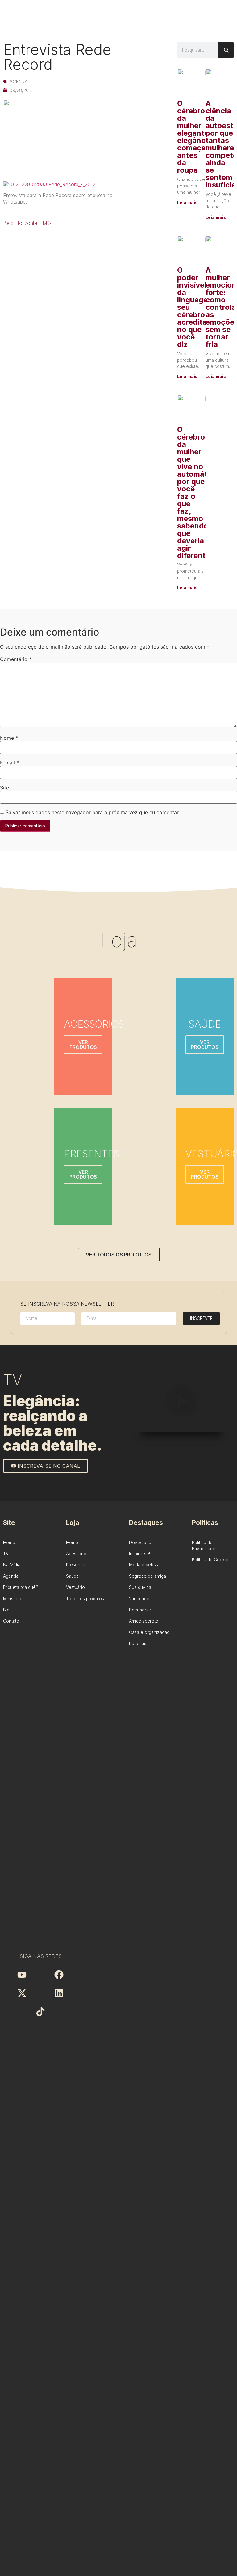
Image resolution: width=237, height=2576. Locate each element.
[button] (181, 1402)
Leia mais (187, 203)
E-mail (9, 763)
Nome (9, 738)
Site (4, 788)
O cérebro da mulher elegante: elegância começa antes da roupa (194, 137)
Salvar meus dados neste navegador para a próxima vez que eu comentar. (93, 812)
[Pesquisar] (226, 50)
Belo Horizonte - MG (27, 223)
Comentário (16, 659)
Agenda (19, 81)
